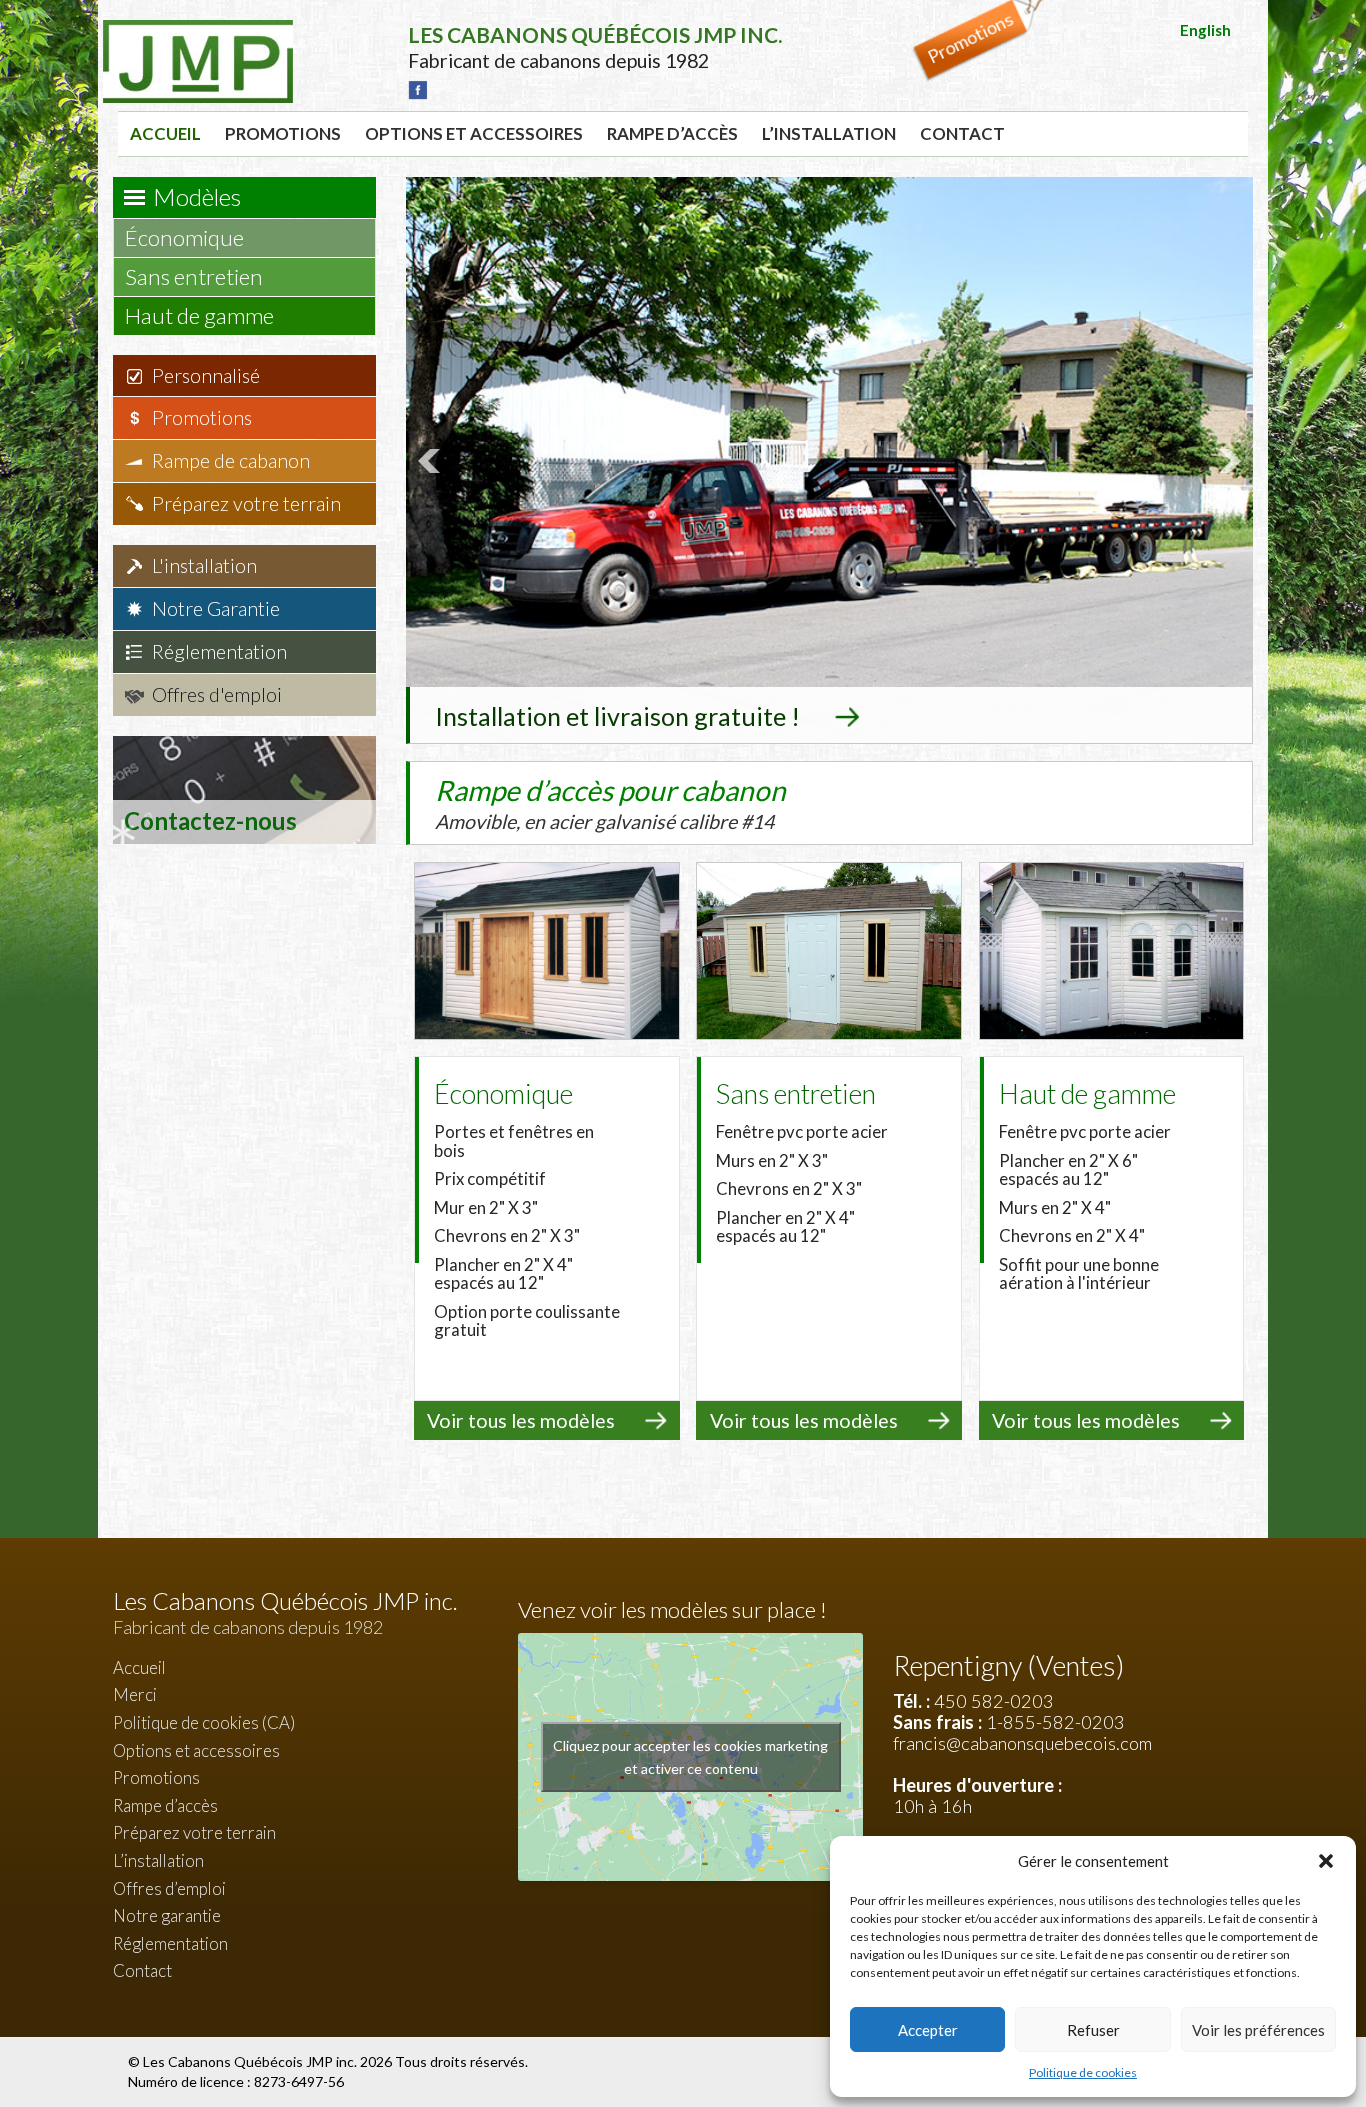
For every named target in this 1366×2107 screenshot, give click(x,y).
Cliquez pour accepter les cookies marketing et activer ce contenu (690, 1757)
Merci (135, 1694)
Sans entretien (196, 276)
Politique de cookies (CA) (204, 1722)
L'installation (204, 565)
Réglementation (219, 651)
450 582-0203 (994, 1701)
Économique (186, 237)
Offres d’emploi (169, 1888)
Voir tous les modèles (521, 1420)
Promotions (283, 133)
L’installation (829, 133)
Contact (962, 133)
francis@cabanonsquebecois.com (1022, 1743)
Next (1227, 461)
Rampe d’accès (672, 133)
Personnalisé (206, 375)
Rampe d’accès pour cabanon (610, 803)
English (1205, 30)
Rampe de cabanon (231, 460)
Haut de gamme (201, 315)
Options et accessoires (474, 133)
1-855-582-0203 (1055, 1722)
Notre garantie (167, 1915)
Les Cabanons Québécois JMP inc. (251, 2061)
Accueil (165, 133)
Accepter (928, 2030)
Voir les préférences (1258, 2030)
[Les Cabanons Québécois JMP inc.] (198, 35)
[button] (1326, 1861)
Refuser (1093, 2030)
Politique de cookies (1083, 2072)
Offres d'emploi (217, 694)
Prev (432, 461)
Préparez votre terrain (246, 503)
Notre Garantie (216, 608)
